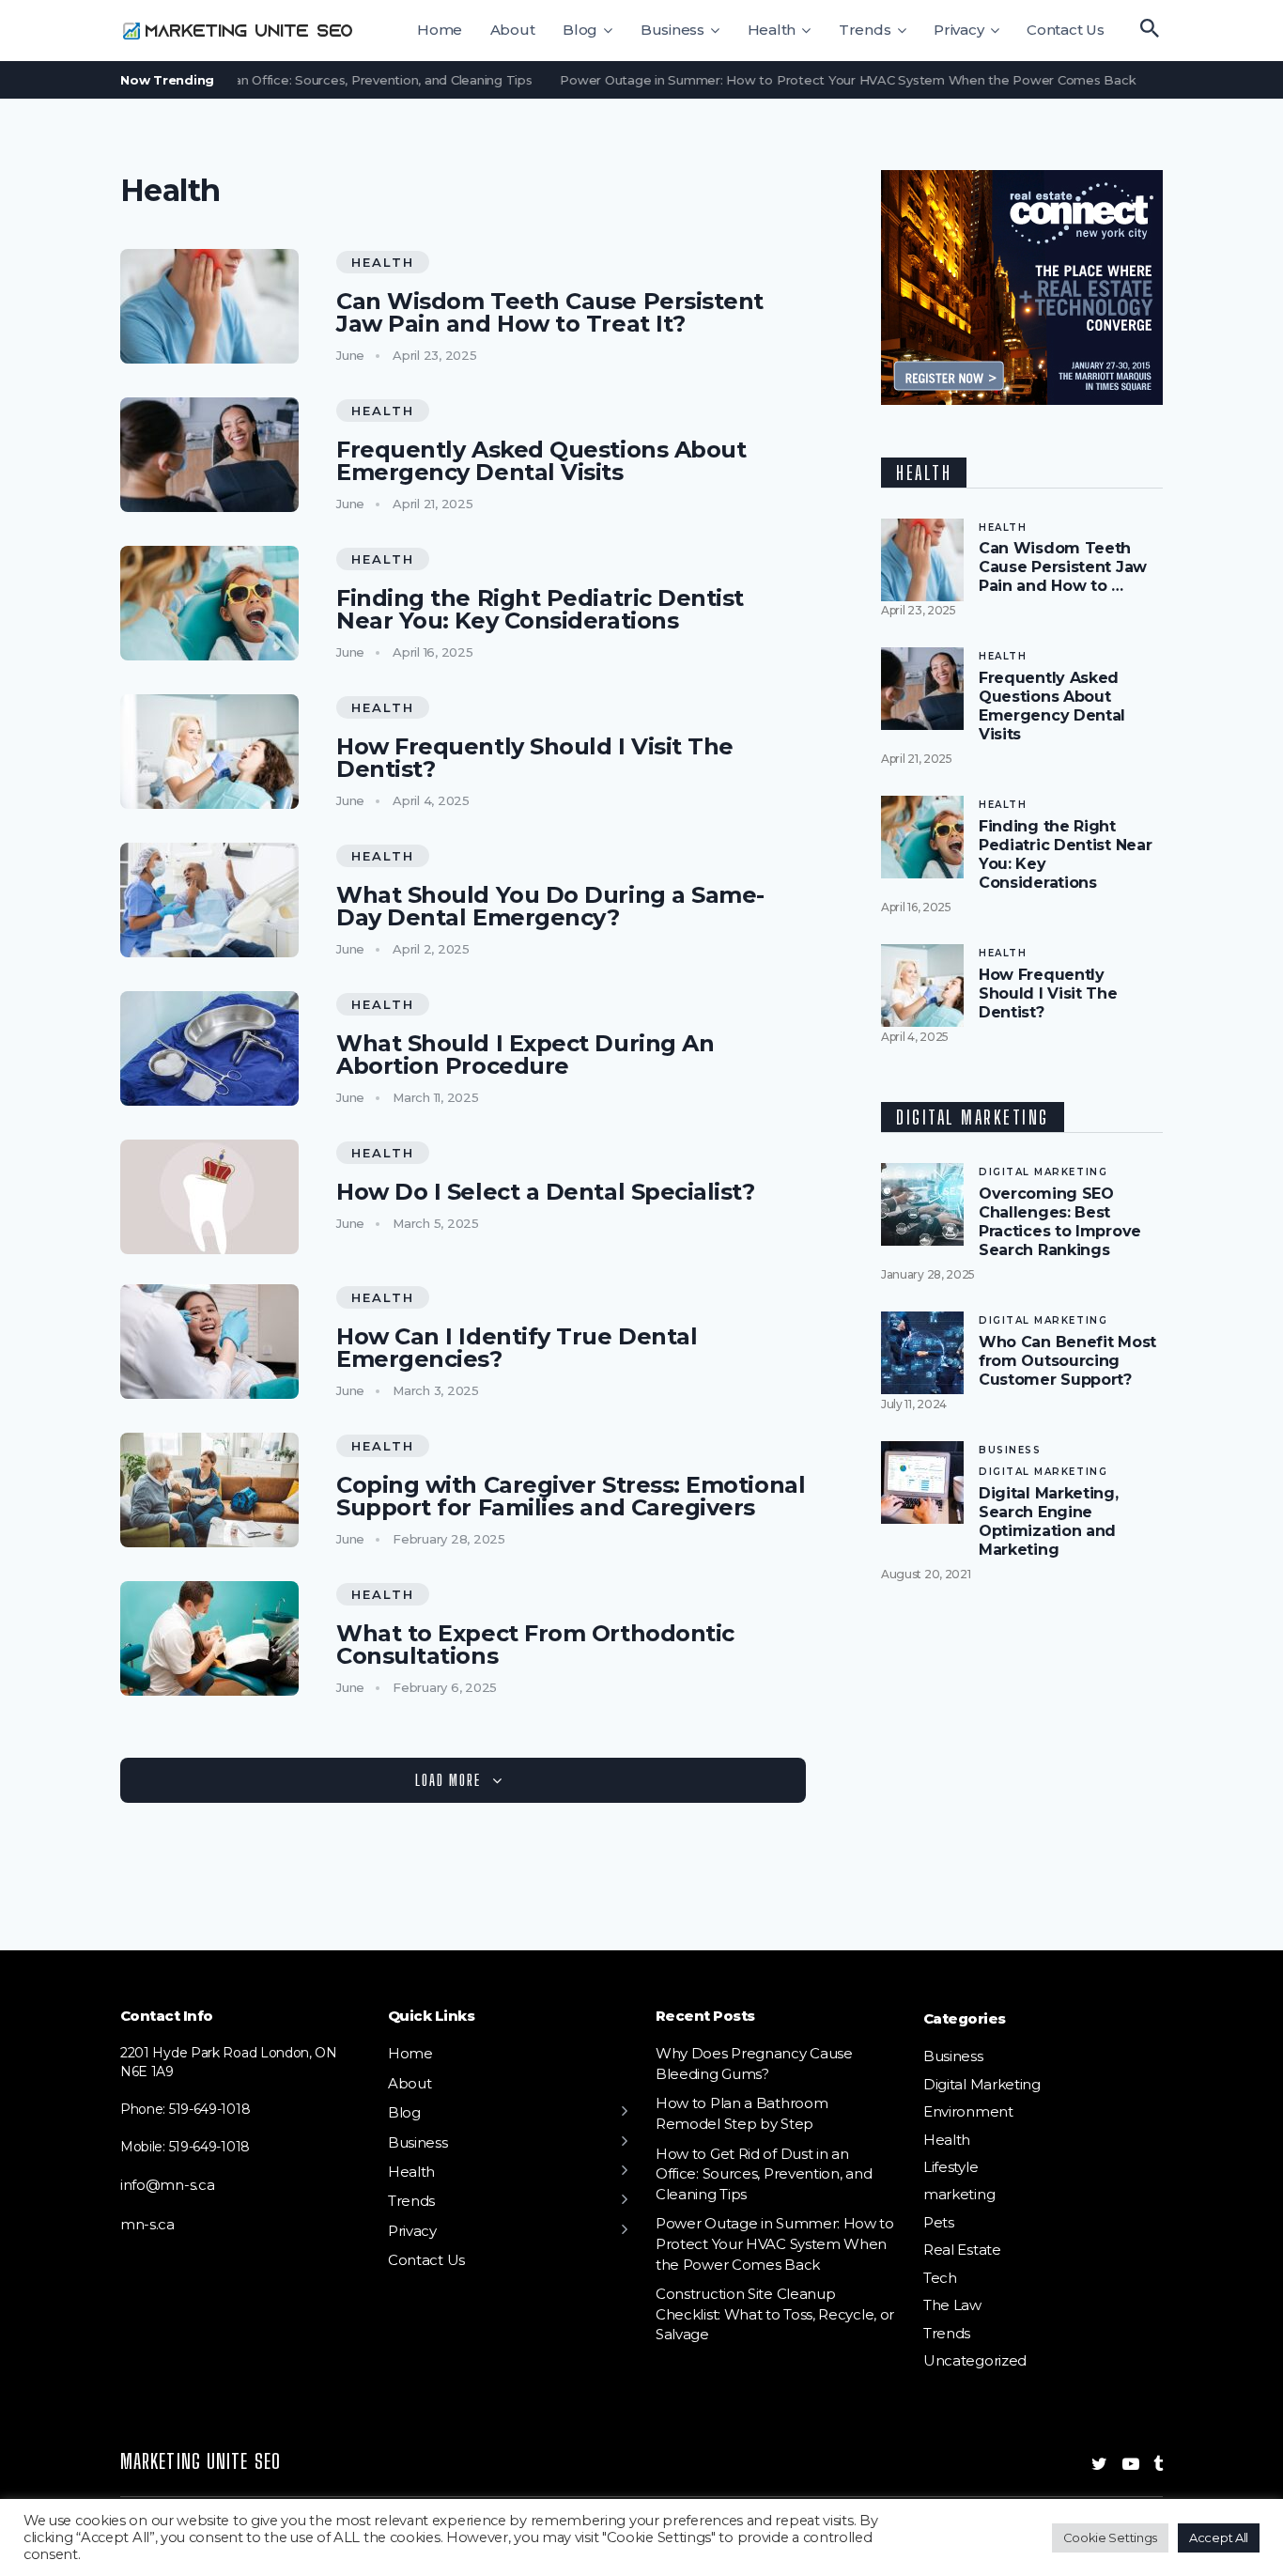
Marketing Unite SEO (201, 2461)
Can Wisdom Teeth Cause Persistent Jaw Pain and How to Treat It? (550, 313)
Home (440, 30)
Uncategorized (975, 2360)
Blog (580, 30)
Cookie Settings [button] (1110, 2537)
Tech (940, 2278)
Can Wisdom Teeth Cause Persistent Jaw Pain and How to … (1063, 567)
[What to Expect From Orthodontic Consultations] (209, 1638)
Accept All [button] (1219, 2537)
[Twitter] (1099, 2464)
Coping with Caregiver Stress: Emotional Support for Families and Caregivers (571, 1497)
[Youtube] (1131, 2464)
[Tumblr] (1158, 2464)
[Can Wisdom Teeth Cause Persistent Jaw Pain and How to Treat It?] (209, 306)
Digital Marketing (1043, 1172)
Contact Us (1066, 30)
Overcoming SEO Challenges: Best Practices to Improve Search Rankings (1060, 1222)
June (350, 355)
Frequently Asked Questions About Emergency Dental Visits (541, 461)
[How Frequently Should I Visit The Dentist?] (209, 752)
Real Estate (962, 2250)
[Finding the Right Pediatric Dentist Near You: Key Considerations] (209, 603)
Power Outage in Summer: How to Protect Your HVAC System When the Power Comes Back (816, 80)
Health (772, 30)
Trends (865, 30)
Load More (448, 1780)
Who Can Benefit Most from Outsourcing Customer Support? (1067, 1361)
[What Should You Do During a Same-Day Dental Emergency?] (209, 900)
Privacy (958, 30)
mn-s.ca (147, 2224)
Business (672, 30)
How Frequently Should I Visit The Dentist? (535, 758)
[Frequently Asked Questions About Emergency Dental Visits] (209, 455)
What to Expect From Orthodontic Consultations (535, 1645)
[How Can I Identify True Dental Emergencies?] (209, 1342)
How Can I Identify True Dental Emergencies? (517, 1348)
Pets (939, 2222)
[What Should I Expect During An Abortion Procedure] (209, 1048)
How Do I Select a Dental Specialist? (546, 1192)
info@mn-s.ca (167, 2185)
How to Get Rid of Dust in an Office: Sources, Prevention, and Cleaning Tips (270, 80)
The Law (952, 2305)
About (513, 30)
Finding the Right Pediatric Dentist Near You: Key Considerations (540, 610)
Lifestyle (951, 2167)
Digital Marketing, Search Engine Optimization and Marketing (1049, 1521)
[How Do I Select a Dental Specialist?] (209, 1197)
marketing (959, 2194)
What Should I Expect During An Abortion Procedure (525, 1055)
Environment (968, 2111)
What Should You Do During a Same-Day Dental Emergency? (550, 907)
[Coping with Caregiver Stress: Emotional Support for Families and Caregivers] (209, 1490)
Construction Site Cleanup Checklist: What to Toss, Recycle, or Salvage (775, 2314)
